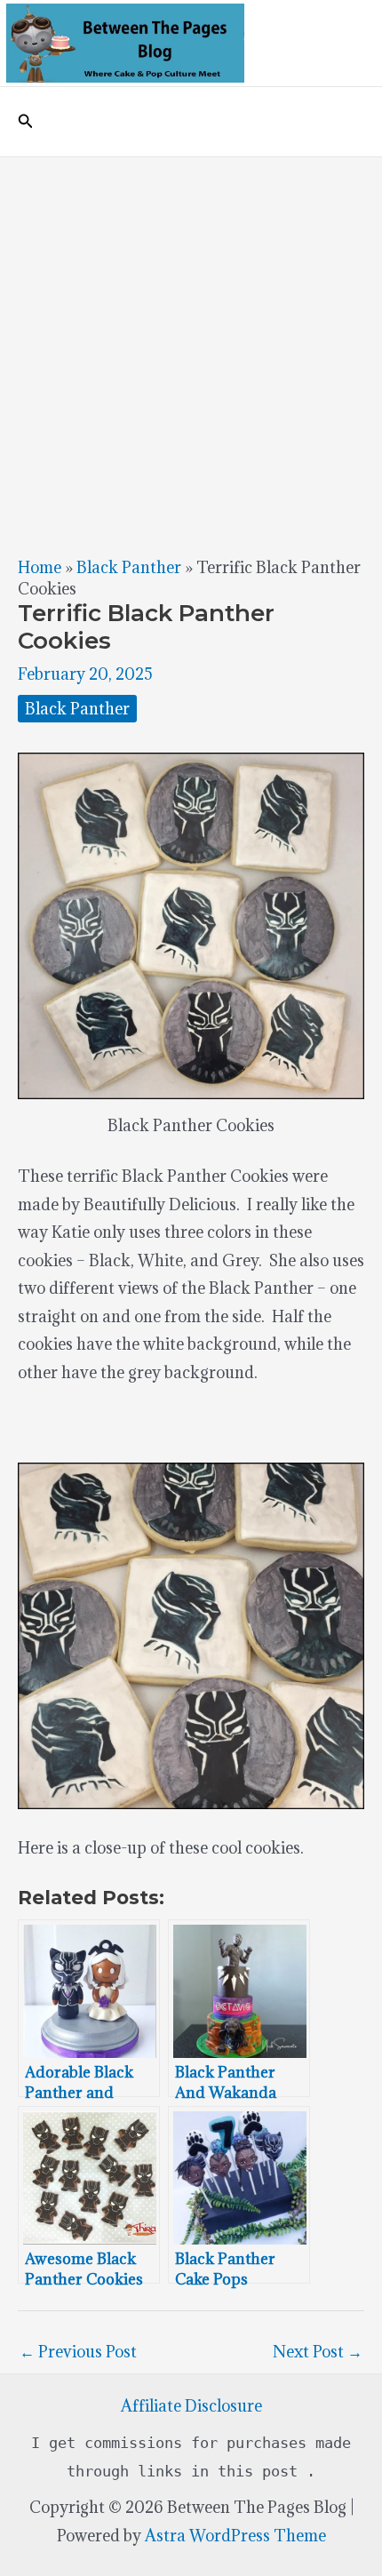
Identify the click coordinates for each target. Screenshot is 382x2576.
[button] (26, 122)
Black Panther (129, 567)
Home (40, 567)
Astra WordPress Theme (235, 2536)
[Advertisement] (191, 357)
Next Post (318, 2352)
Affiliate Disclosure (191, 2406)
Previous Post (78, 2352)
